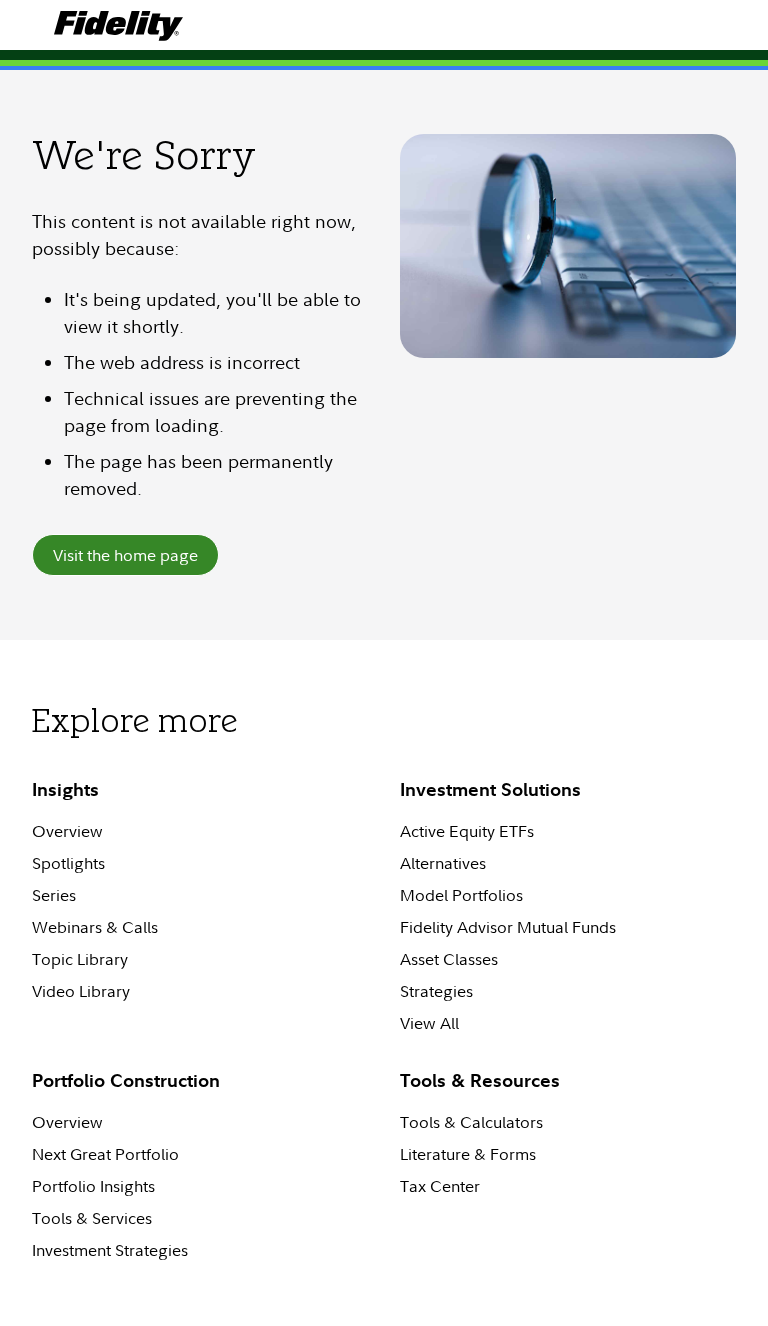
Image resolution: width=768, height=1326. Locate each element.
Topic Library (80, 959)
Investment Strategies (110, 1250)
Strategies (436, 991)
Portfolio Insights (93, 1186)
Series (54, 895)
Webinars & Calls (95, 927)
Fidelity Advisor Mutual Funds (508, 927)
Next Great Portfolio (105, 1154)
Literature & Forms (468, 1154)
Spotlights (68, 863)
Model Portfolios (461, 895)
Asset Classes (449, 959)
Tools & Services (92, 1218)
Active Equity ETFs (467, 831)
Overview (67, 831)
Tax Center (440, 1186)
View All (429, 1023)
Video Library (81, 991)
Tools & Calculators (471, 1122)
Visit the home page (125, 555)
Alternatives (443, 863)
